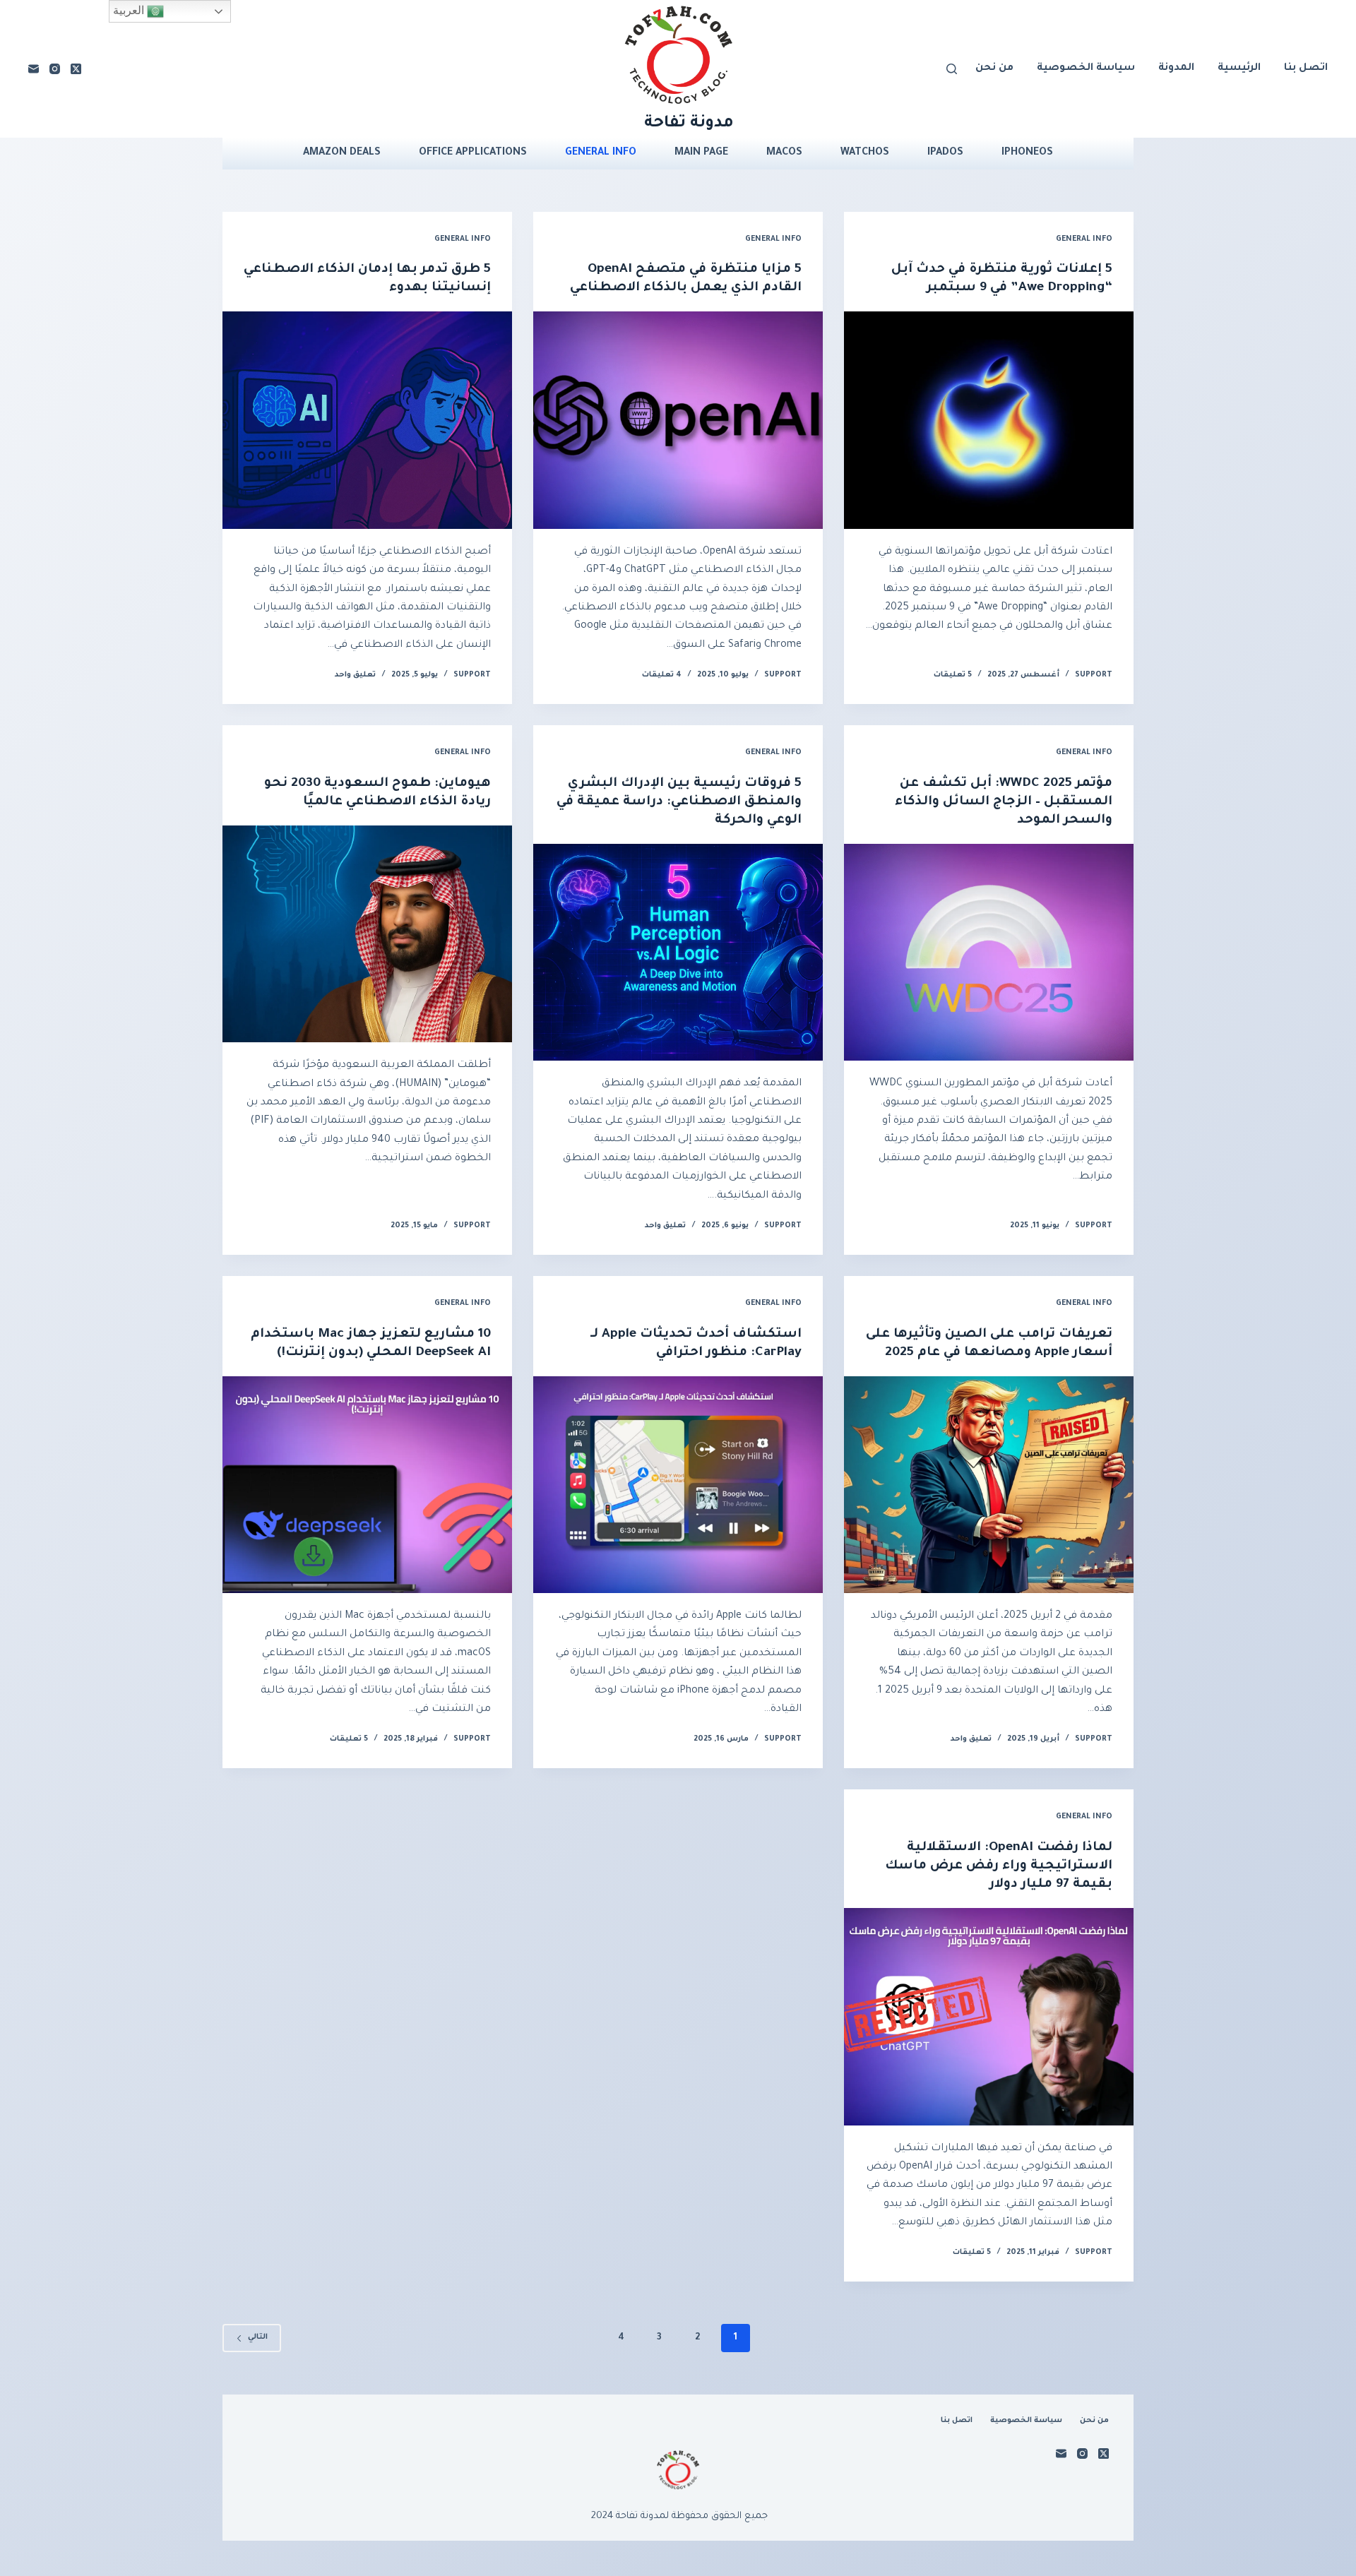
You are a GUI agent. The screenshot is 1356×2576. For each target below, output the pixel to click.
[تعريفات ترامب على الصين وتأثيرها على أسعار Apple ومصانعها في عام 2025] (989, 1485)
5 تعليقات (953, 675)
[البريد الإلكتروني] (34, 69)
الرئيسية (1239, 68)
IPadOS (945, 154)
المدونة (1176, 68)
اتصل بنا (1306, 68)
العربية (130, 10)
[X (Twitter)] (76, 69)
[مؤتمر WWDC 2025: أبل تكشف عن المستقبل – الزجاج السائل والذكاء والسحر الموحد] (989, 953)
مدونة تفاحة (689, 124)
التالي (258, 2337)
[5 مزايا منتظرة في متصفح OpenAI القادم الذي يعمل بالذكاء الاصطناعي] (678, 420)
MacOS (784, 154)
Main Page (701, 154)
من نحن (994, 68)
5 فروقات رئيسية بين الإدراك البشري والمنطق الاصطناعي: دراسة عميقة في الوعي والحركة (679, 802)
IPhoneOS (1027, 154)
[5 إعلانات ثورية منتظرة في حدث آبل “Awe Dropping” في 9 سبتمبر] (989, 420)
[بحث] (952, 69)
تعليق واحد (355, 675)
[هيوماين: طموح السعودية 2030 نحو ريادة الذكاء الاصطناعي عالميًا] (367, 934)
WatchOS (865, 154)
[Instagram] (55, 69)
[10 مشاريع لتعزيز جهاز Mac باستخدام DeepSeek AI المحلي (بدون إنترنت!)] (367, 1485)
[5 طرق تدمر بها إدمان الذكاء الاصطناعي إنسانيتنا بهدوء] (367, 420)
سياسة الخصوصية (1086, 68)
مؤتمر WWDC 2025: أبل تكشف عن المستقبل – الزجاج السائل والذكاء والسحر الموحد (1004, 802)
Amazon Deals (342, 154)
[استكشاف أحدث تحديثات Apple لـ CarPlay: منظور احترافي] (678, 1485)
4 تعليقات (662, 675)
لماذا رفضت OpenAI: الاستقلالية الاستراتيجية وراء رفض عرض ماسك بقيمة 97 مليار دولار (999, 1866)
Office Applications (473, 154)
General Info (601, 154)
